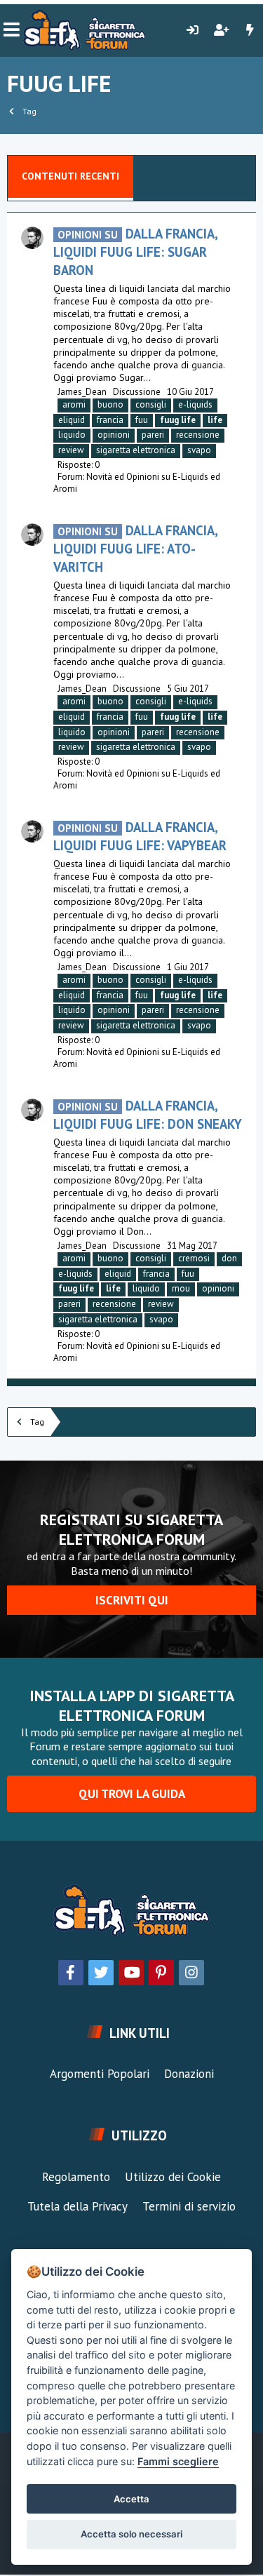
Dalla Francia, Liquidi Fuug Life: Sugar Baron (135, 252)
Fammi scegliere (178, 2461)
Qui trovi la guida (132, 1794)
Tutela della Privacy (77, 2206)
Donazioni (189, 2074)
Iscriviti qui (132, 1600)
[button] (12, 30)
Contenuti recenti (70, 176)
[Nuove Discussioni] (250, 30)
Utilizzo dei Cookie (173, 2177)
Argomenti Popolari (100, 2074)
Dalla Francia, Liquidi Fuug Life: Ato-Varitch (135, 549)
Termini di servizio (189, 2206)
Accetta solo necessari (131, 2534)
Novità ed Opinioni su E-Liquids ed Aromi (137, 483)
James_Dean (82, 392)
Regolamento (76, 2177)
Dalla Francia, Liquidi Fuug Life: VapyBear (140, 836)
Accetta (131, 2499)
